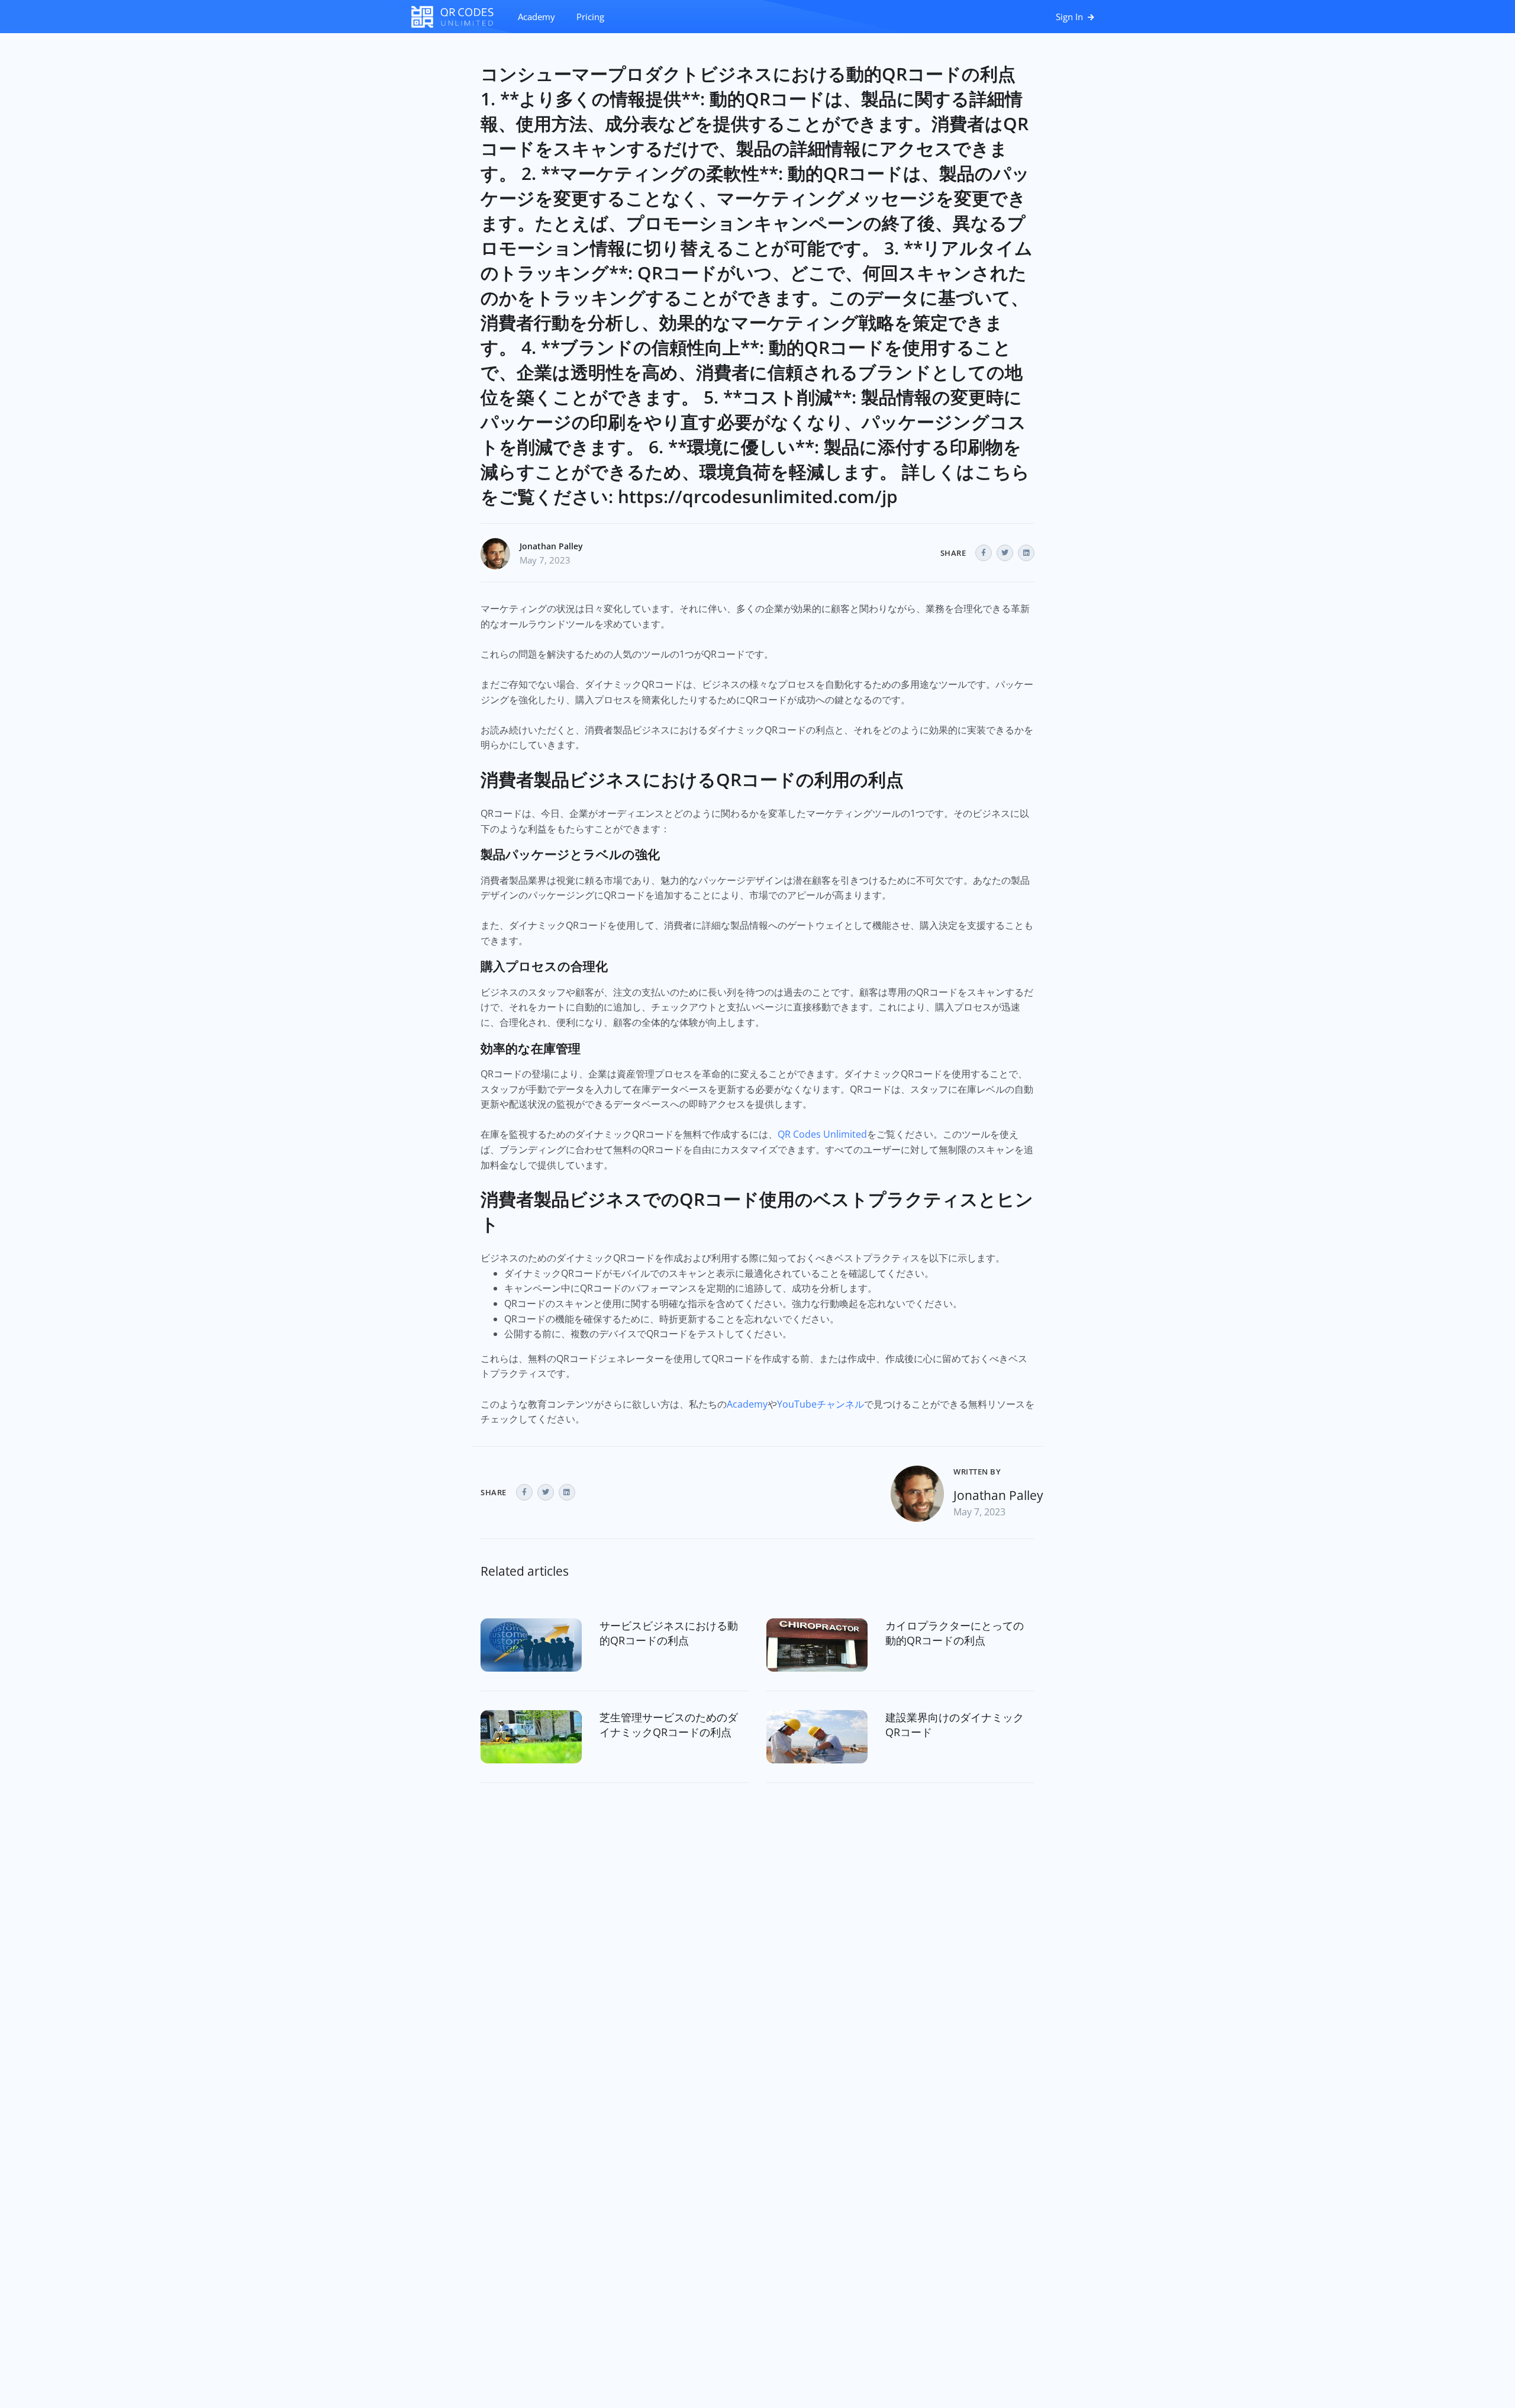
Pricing (590, 17)
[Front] (459, 17)
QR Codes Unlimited (822, 1134)
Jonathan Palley (551, 546)
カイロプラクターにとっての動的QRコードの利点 (955, 1633)
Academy (536, 17)
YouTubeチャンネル (821, 1404)
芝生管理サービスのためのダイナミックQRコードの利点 (669, 1725)
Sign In (1071, 17)
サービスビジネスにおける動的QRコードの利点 (669, 1633)
